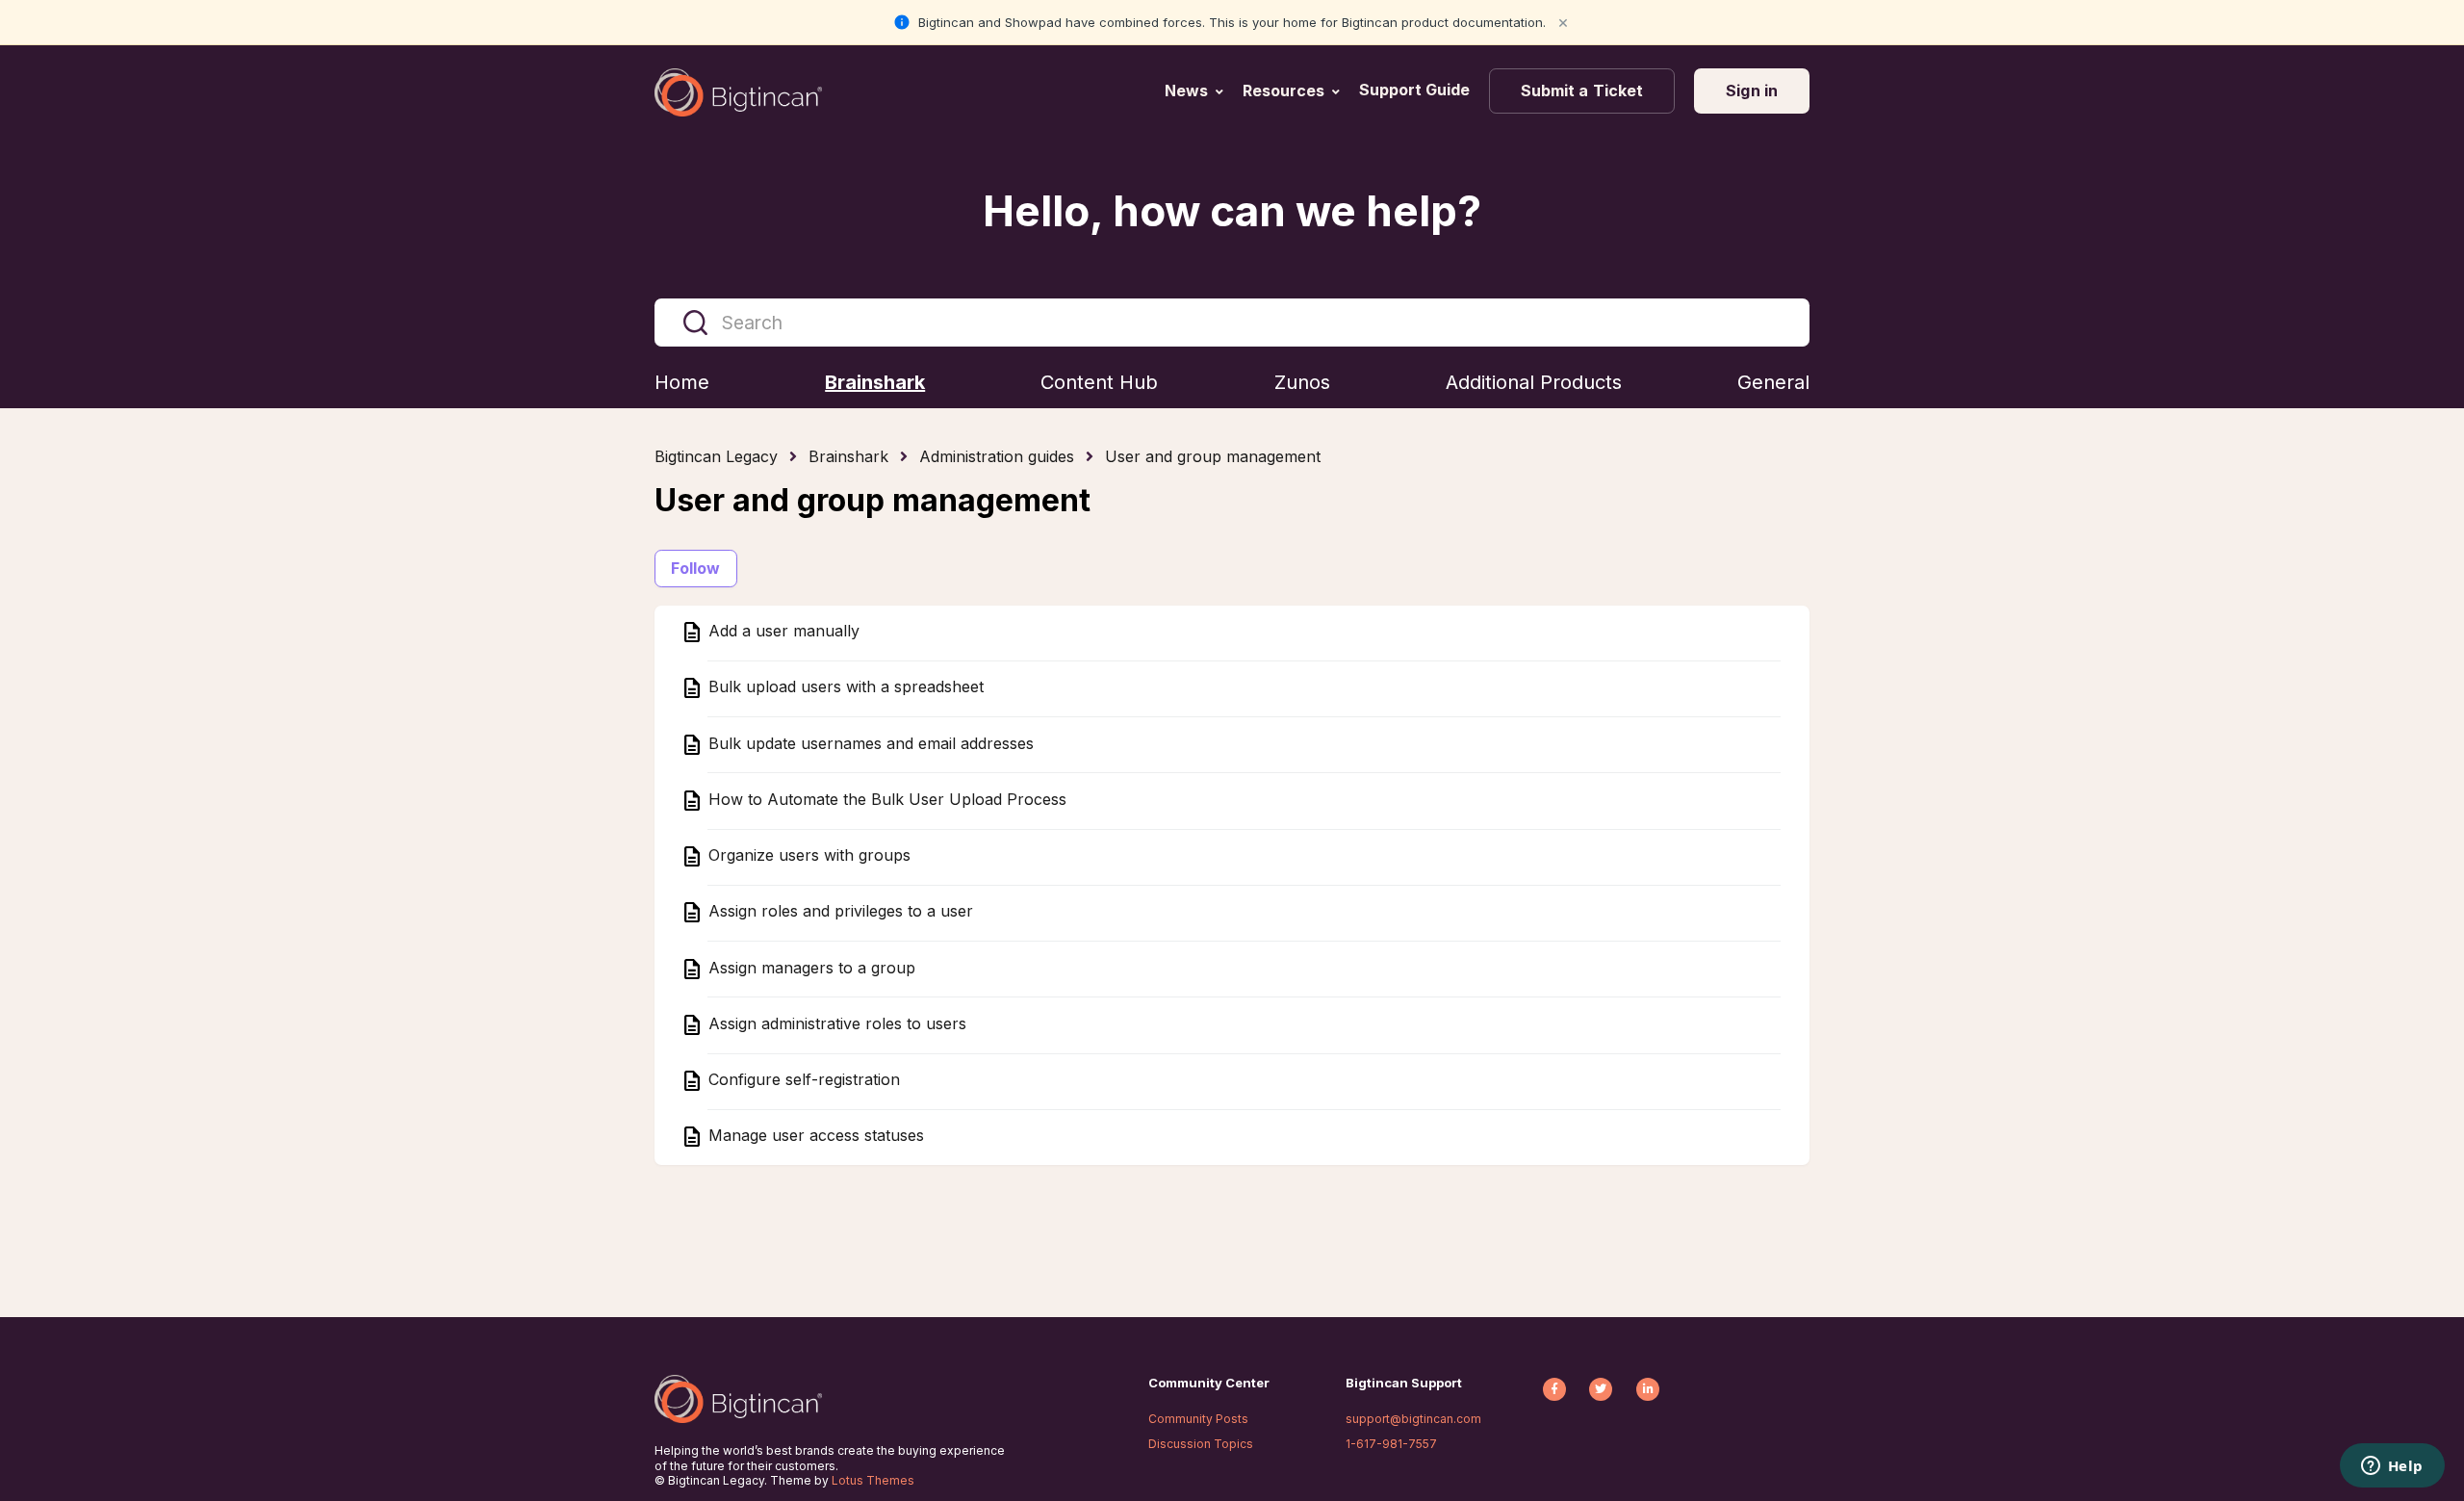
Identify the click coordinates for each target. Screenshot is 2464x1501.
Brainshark (848, 456)
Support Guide (1416, 90)
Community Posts (1198, 1419)
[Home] (738, 92)
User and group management (1213, 456)
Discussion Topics (1201, 1444)
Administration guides (997, 456)
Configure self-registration (802, 1080)
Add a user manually (782, 632)
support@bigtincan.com (1413, 1419)
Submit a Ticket (1582, 91)
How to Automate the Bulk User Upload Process (885, 799)
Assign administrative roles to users (835, 1023)
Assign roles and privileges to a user (838, 912)
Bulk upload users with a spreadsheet (844, 687)
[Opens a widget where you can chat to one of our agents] (2392, 1467)
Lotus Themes (873, 1480)
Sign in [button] (1752, 91)
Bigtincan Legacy (716, 456)
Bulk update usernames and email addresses (869, 743)
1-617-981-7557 (1391, 1444)
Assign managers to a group (809, 968)
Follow (696, 568)
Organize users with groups (807, 856)
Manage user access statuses (814, 1136)
